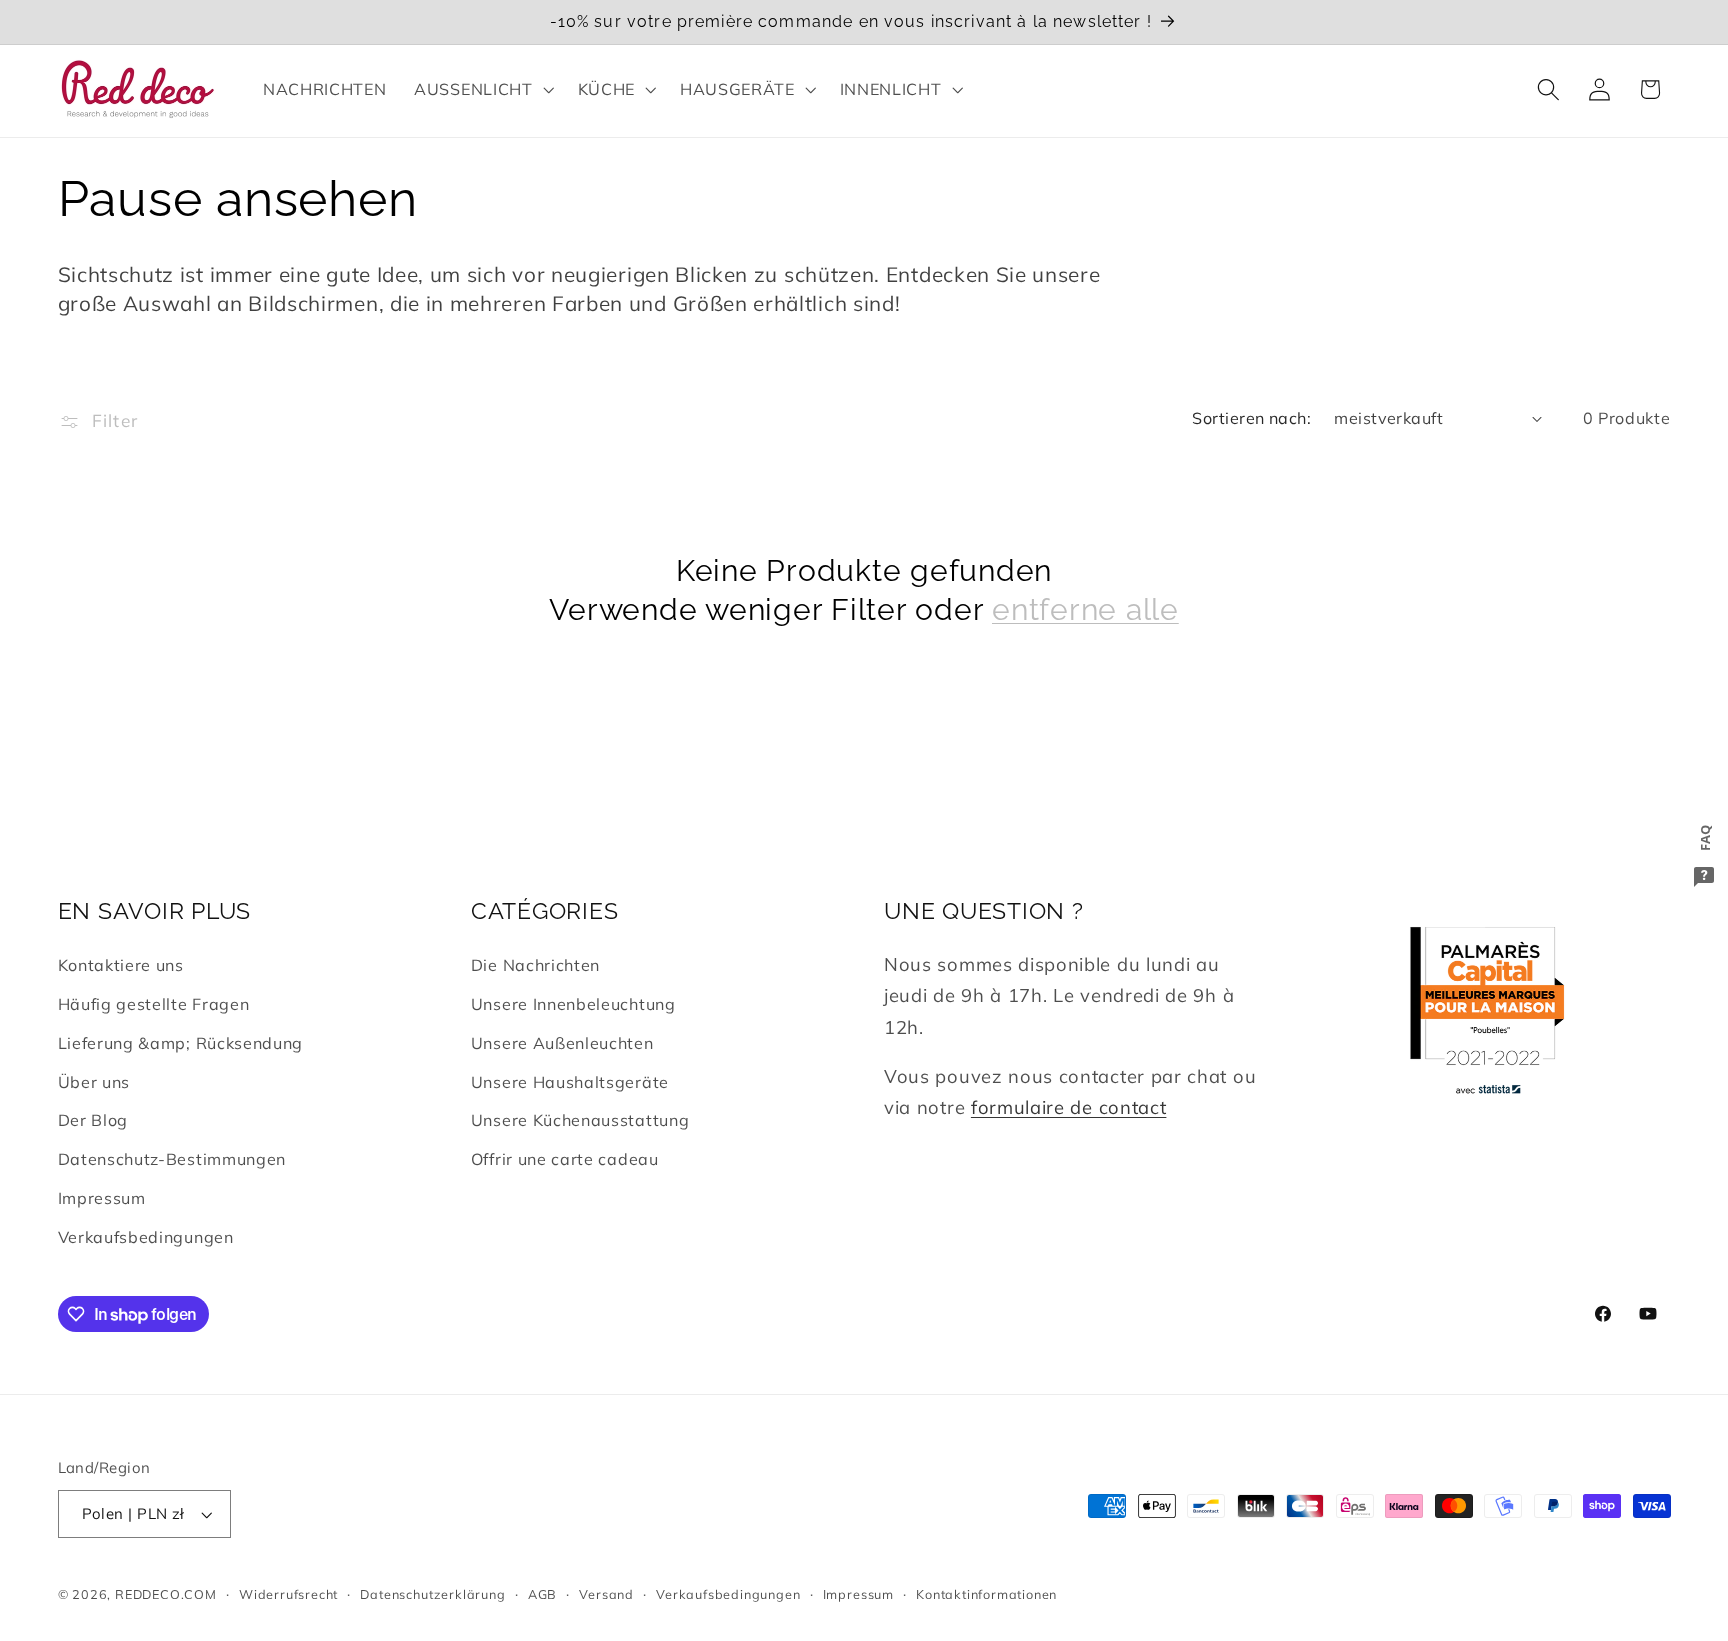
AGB (542, 1594)
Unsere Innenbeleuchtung (573, 1004)
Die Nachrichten (535, 965)
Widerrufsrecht (288, 1594)
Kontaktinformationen (986, 1594)
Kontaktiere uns (121, 965)
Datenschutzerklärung (432, 1594)
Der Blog (93, 1120)
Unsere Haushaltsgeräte (570, 1082)
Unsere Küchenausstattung (580, 1120)
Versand (606, 1594)
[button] (481, 89)
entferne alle (1085, 609)
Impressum (102, 1198)
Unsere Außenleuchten (562, 1043)
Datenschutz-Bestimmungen (172, 1159)
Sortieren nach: (1251, 418)
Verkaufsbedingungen (146, 1237)
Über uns (94, 1082)
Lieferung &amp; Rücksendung (181, 1043)
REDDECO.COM (166, 1594)
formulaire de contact (1069, 1107)
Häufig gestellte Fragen (154, 1004)
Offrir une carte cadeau (565, 1159)
